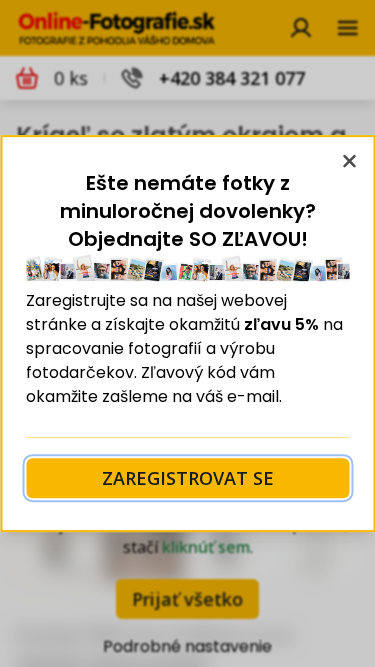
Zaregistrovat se (188, 478)
